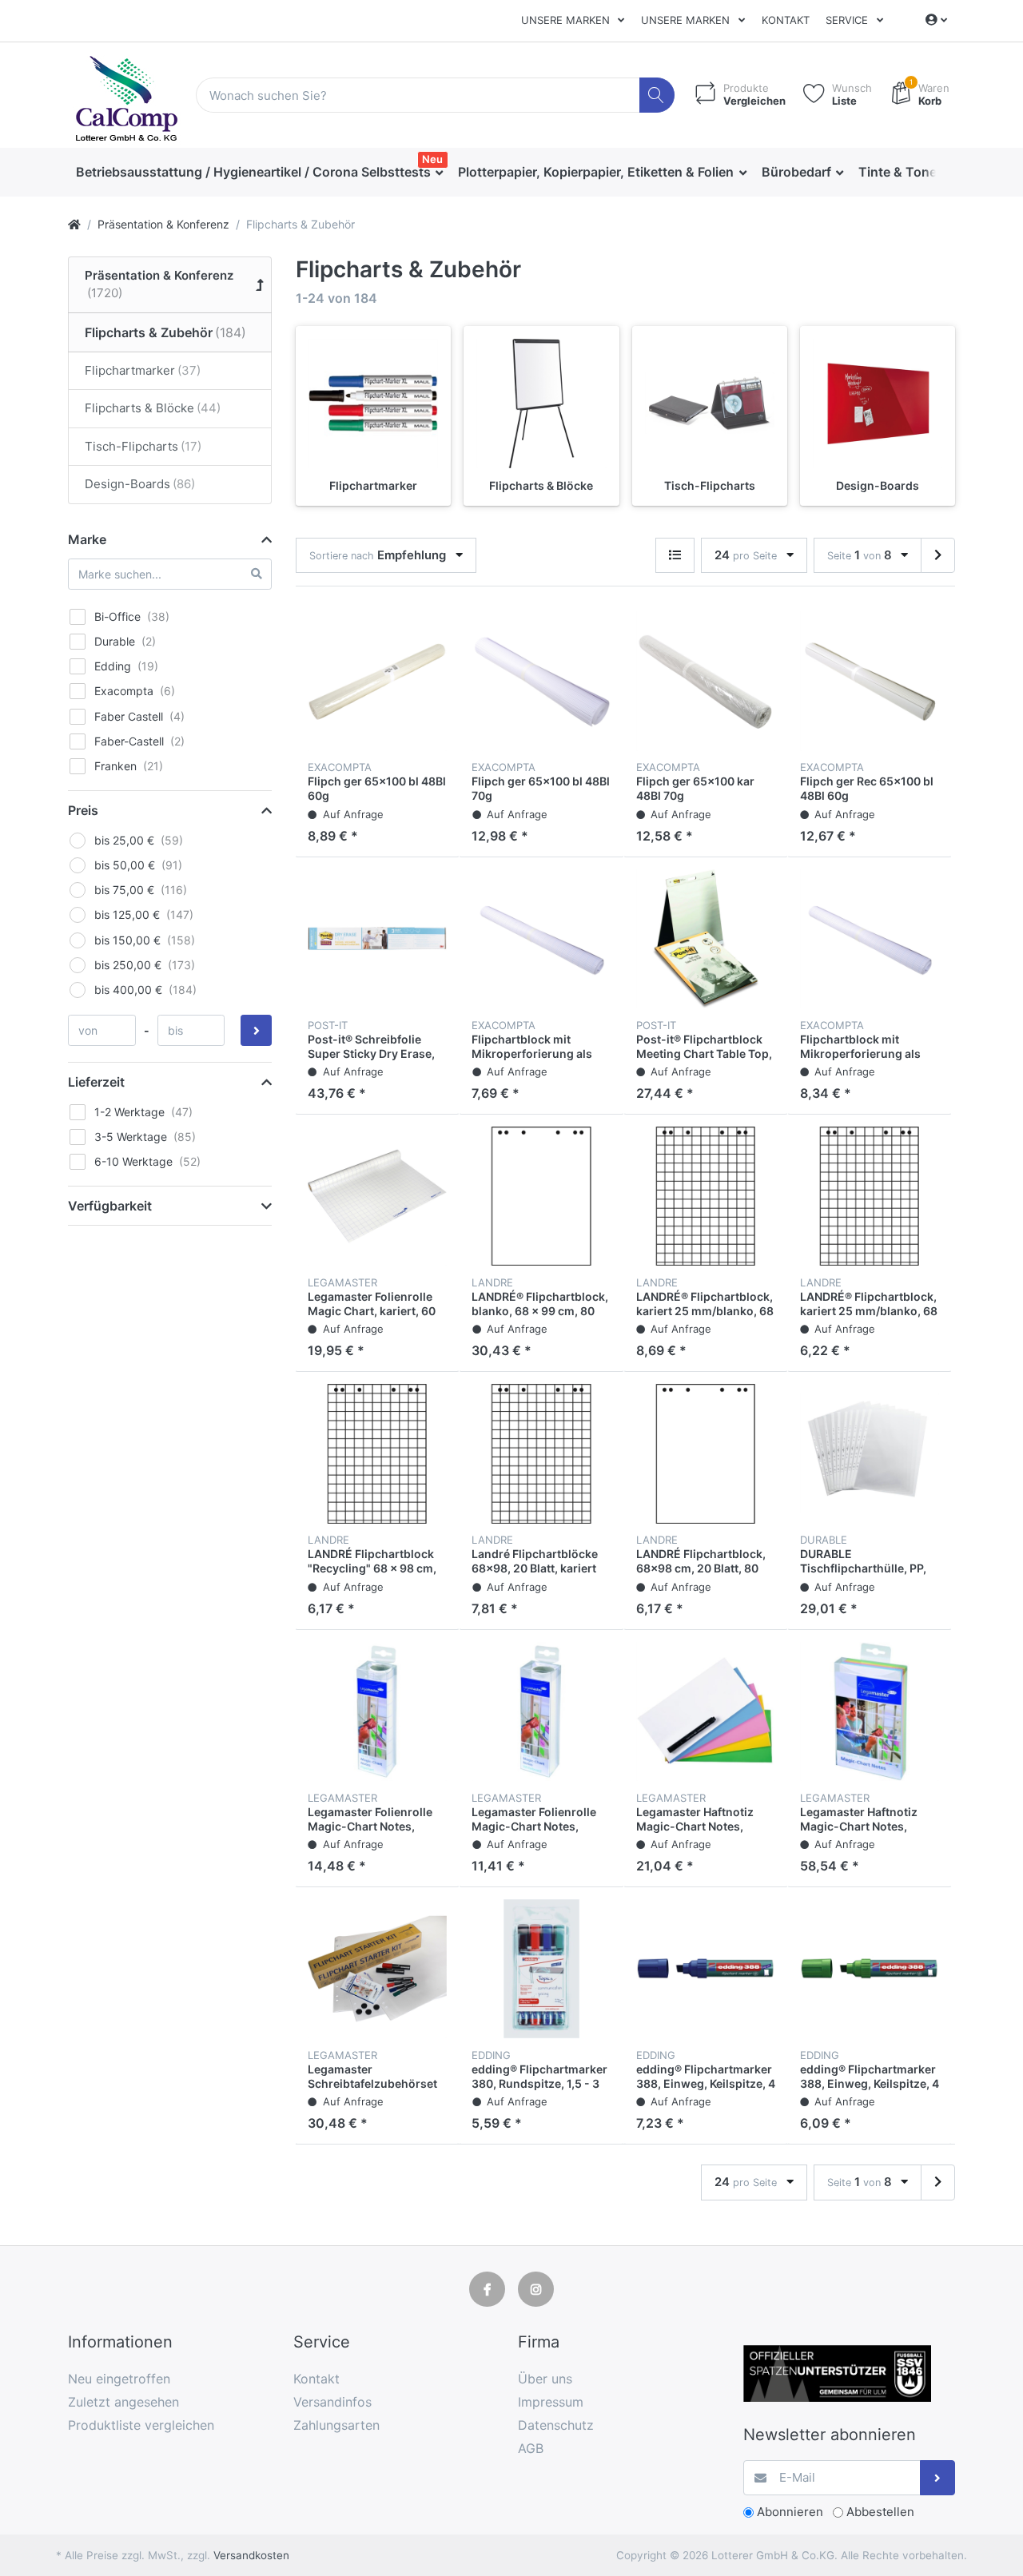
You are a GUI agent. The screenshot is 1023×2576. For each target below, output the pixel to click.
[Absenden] (938, 2478)
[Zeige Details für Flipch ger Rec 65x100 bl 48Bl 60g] (870, 681)
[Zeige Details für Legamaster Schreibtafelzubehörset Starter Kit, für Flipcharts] (377, 1969)
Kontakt (786, 20)
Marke (87, 539)
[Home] (74, 224)
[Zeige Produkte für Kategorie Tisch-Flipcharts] (710, 403)
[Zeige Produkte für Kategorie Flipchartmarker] (373, 403)
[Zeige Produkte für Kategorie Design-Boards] (878, 403)
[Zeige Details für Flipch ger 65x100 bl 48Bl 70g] (541, 681)
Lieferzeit (96, 1082)
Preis (83, 810)
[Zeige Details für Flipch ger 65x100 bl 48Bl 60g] (377, 681)
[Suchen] (657, 95)
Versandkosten (251, 2555)
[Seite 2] (938, 556)
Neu (432, 159)
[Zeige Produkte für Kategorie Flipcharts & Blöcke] (541, 403)
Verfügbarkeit (110, 1206)
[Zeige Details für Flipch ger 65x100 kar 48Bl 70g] (706, 681)
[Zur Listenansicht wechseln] (675, 556)
